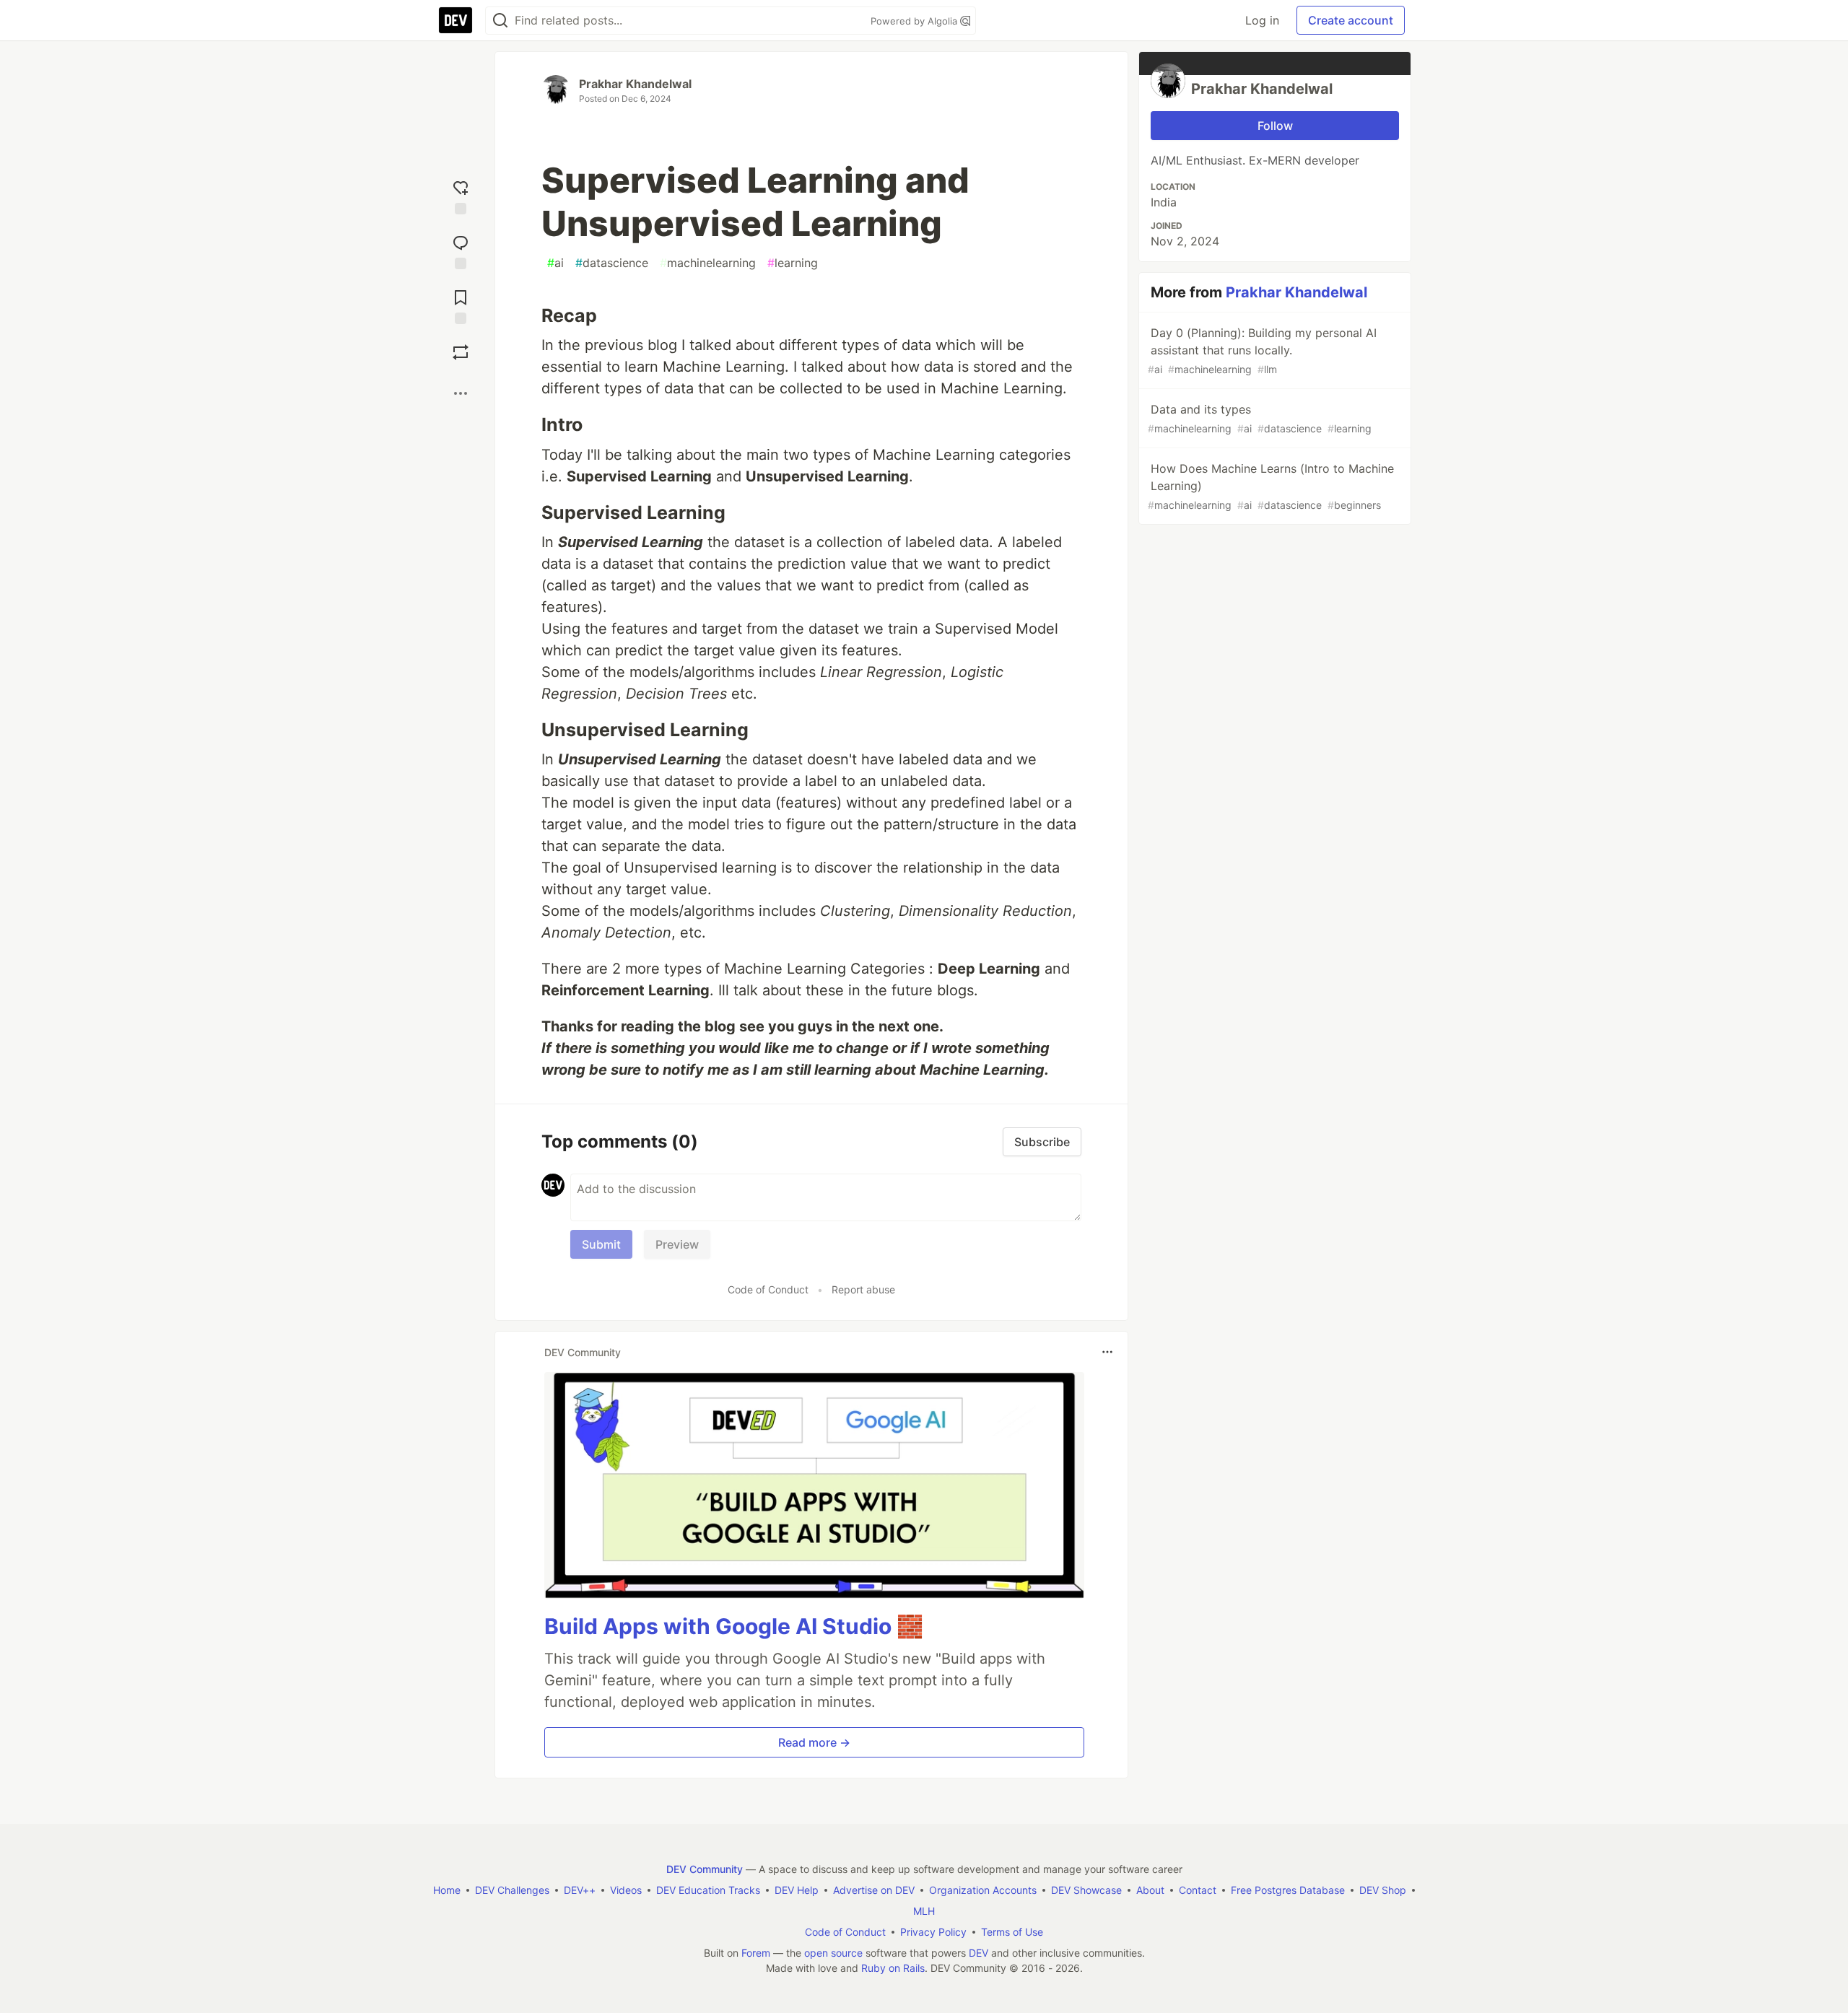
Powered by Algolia (915, 21)
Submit (601, 1244)
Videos (626, 1890)
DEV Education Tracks (708, 1890)
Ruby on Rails (893, 1968)
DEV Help (797, 1890)
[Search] (500, 21)
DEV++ (580, 1890)
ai (555, 263)
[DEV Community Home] (456, 20)
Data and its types (1260, 418)
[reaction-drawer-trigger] (461, 194)
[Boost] (461, 352)
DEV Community (705, 1869)
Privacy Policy (933, 1932)
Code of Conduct (768, 1289)
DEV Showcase (1086, 1890)
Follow (1275, 126)
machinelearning (708, 263)
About (1150, 1890)
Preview (677, 1244)
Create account (1351, 20)
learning (793, 263)
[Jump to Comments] (461, 249)
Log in (1262, 20)
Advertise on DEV (874, 1890)
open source (833, 1953)
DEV (979, 1953)
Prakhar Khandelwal (635, 84)
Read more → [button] (814, 1742)
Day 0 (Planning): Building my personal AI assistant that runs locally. (1262, 350)
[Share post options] (461, 393)
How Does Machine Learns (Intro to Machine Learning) (1271, 486)
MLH (924, 1911)
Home (447, 1890)
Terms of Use (1012, 1932)
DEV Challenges (512, 1890)
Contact (1198, 1890)
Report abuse (863, 1289)
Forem (756, 1953)
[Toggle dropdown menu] (1107, 1352)
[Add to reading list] (461, 304)
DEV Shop (1383, 1890)
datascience (612, 263)
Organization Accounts (983, 1890)
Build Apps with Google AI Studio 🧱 (734, 1626)
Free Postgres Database (1288, 1890)
